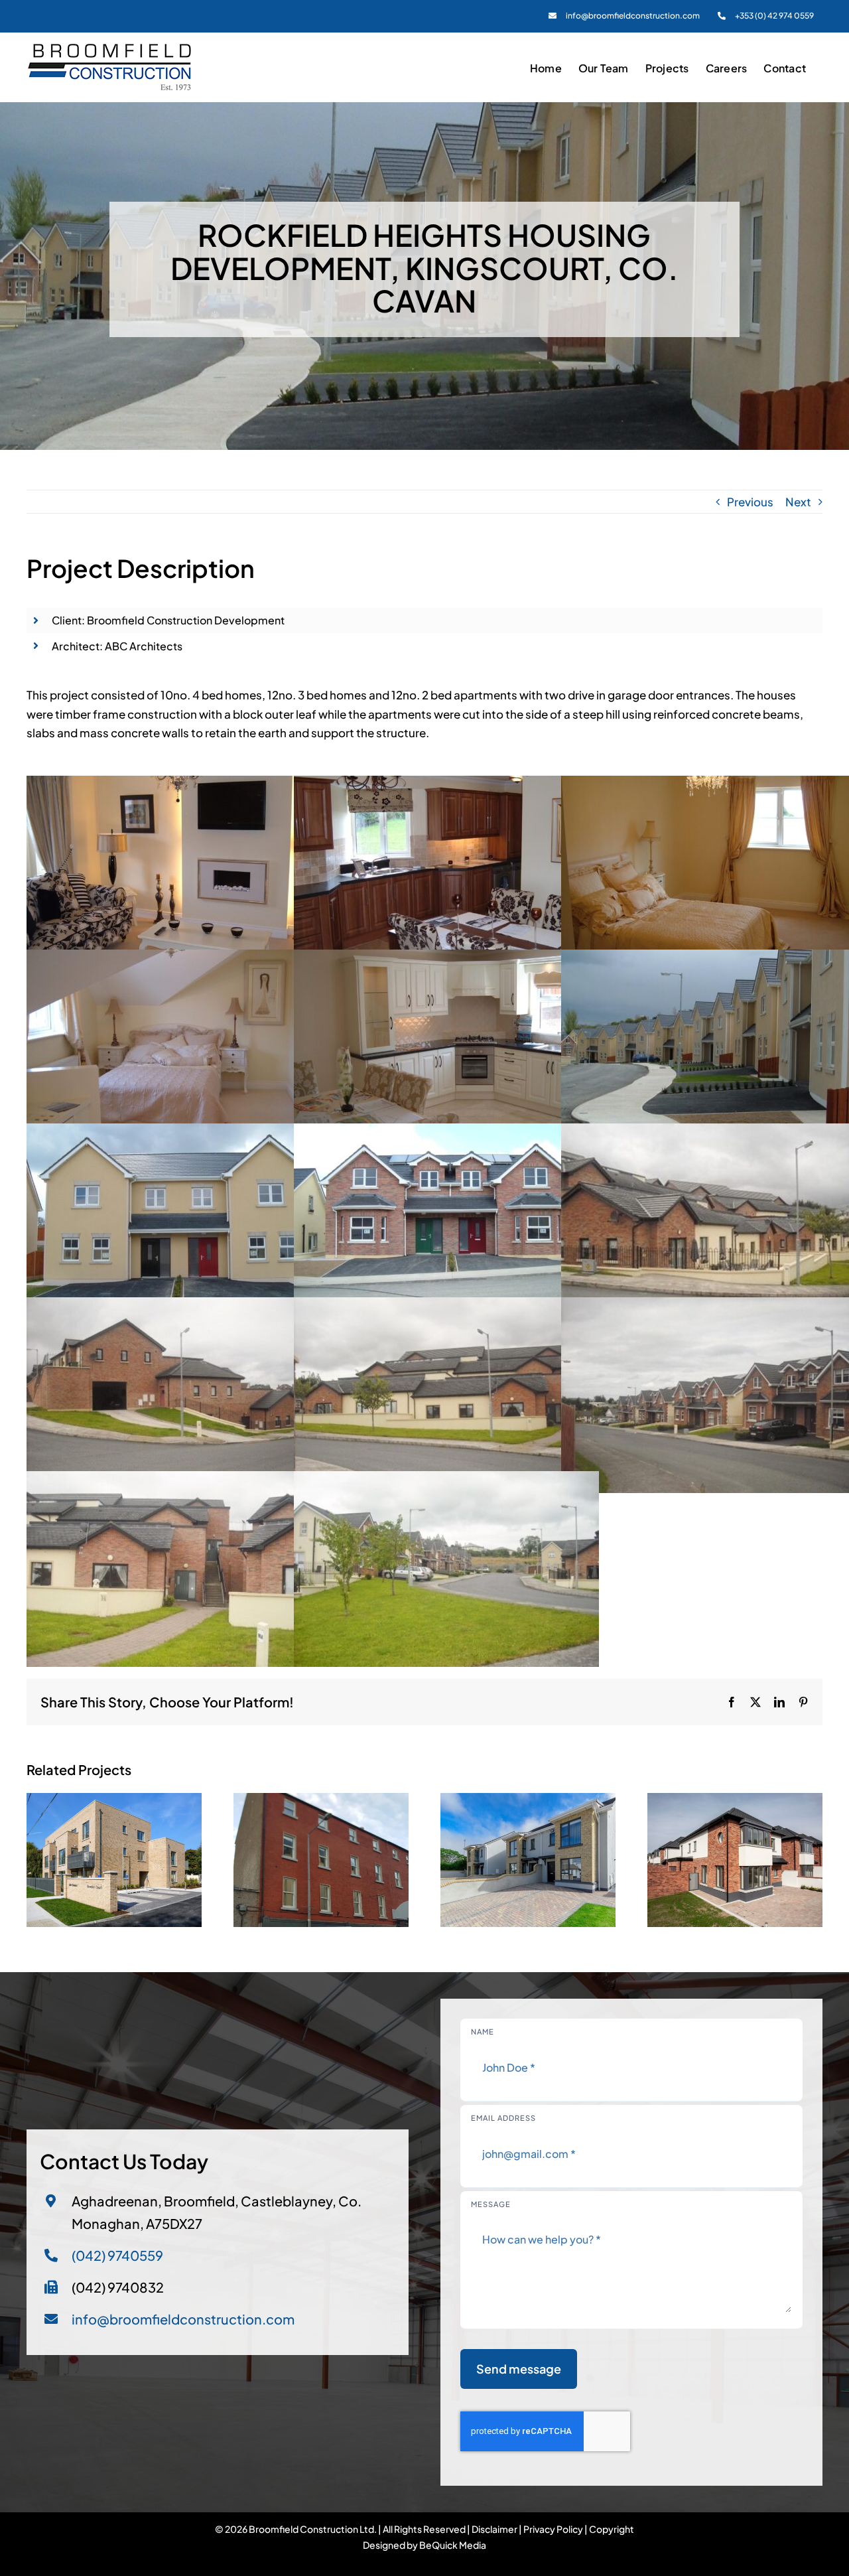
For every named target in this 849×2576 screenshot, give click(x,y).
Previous (750, 502)
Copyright (612, 2529)
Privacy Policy (553, 2529)
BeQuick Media (453, 2545)
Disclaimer (494, 2529)
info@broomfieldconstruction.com (183, 2319)
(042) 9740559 (117, 2255)
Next (798, 502)
